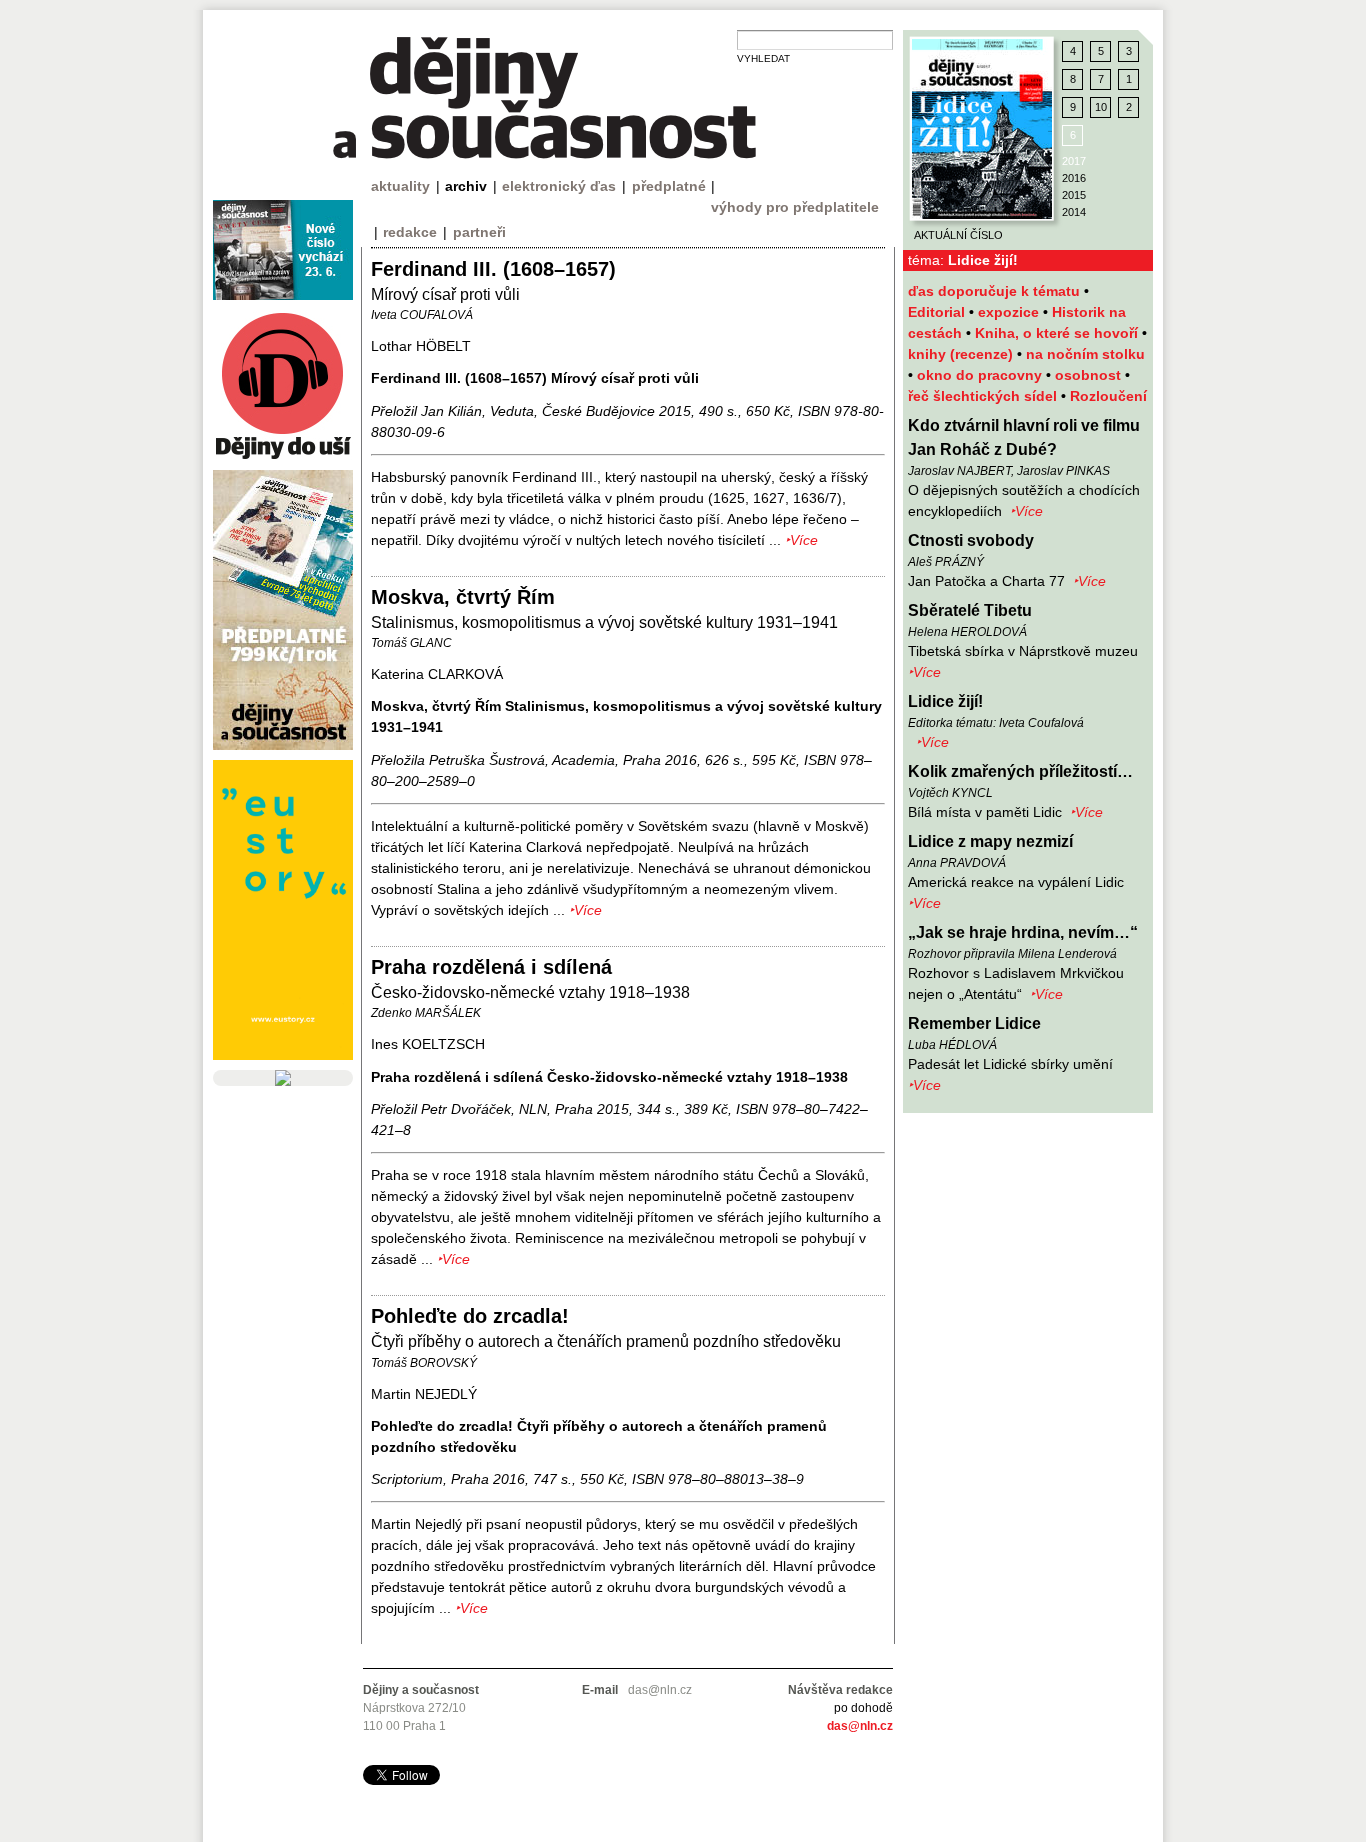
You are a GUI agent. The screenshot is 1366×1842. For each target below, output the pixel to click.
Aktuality (400, 186)
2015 (1074, 195)
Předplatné (669, 186)
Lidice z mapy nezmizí (990, 841)
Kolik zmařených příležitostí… (1020, 771)
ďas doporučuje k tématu (996, 291)
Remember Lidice (974, 1023)
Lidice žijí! (945, 701)
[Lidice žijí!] (982, 129)
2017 (1074, 161)
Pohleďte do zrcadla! (470, 1316)
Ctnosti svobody (971, 540)
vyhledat (763, 58)
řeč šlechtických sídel (984, 396)
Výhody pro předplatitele (795, 207)
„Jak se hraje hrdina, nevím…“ (1023, 932)
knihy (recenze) (962, 354)
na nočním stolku (1085, 354)
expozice (1010, 312)
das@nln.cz (860, 1726)
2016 (1074, 178)
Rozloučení (1108, 396)
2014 (1074, 212)
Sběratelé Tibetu (970, 610)
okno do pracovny (981, 375)
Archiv (466, 186)
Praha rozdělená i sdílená (491, 967)
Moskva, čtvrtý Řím (463, 597)
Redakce (410, 232)
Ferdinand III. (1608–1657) (493, 269)
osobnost (1090, 375)
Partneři (479, 232)
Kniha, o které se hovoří (1058, 333)
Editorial (938, 312)
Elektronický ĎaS (559, 186)
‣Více (1026, 511)
